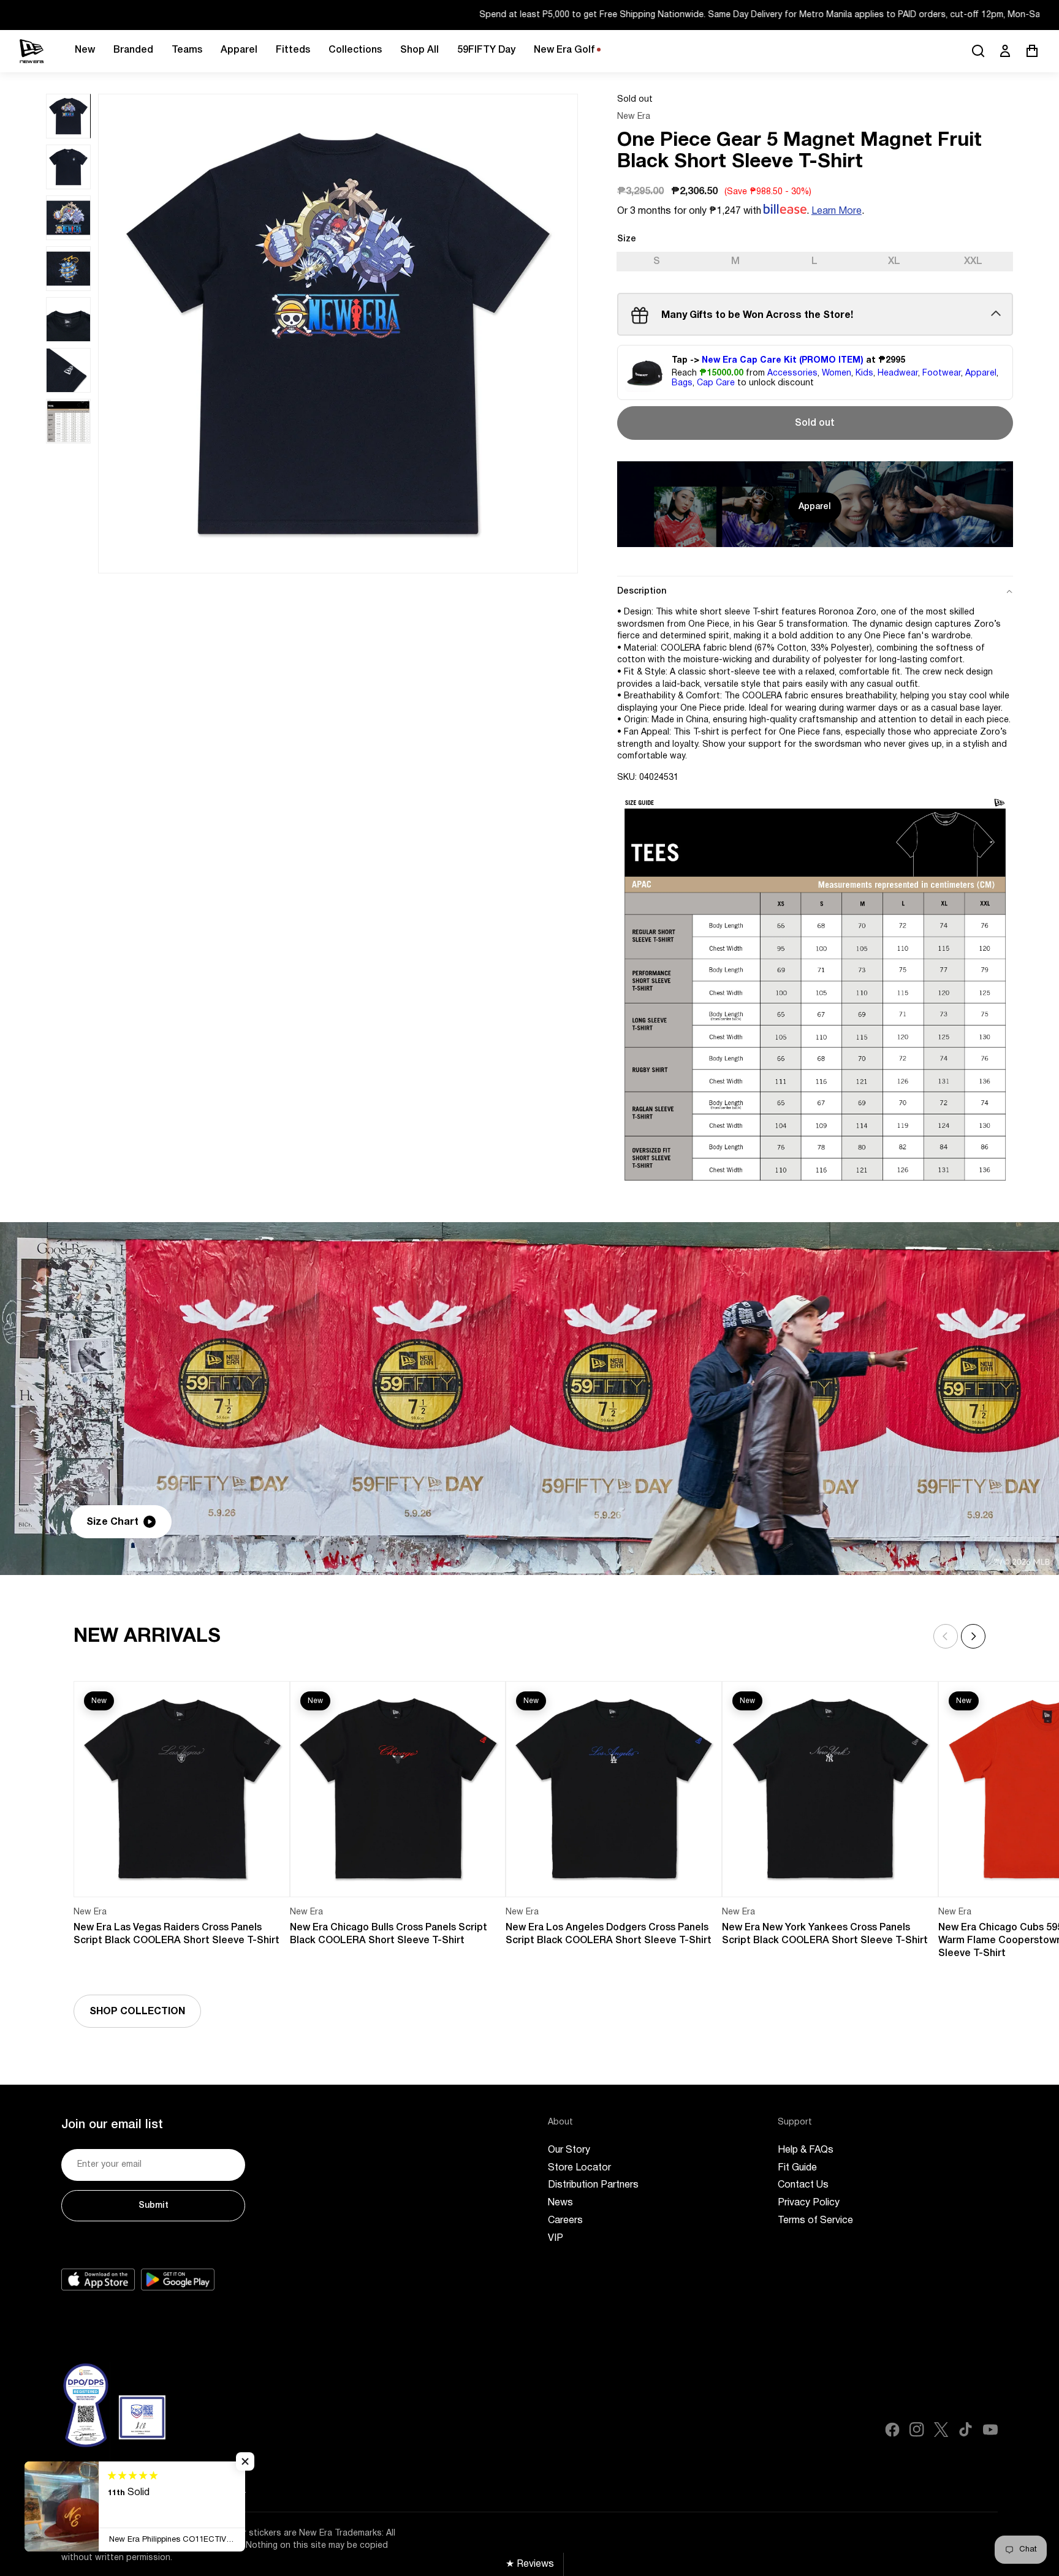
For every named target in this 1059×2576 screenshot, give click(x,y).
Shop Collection (137, 2012)
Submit (154, 2206)
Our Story (569, 2150)
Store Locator (579, 2168)
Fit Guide (797, 2168)
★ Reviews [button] (530, 2564)
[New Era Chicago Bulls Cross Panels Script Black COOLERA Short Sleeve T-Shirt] (398, 1789)
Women (837, 373)
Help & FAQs (806, 2150)
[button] (973, 1636)
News (560, 2203)
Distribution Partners (593, 2185)
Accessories (792, 373)
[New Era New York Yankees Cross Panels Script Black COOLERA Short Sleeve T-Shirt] (830, 1789)
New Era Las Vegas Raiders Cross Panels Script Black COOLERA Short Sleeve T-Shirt (176, 1934)
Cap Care (716, 384)
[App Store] (98, 2279)
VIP (556, 2238)
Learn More (837, 211)
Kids (864, 373)
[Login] (1005, 51)
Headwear (898, 373)
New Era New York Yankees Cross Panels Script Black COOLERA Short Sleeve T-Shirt (825, 1934)
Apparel (981, 373)
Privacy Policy (809, 2203)
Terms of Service (815, 2221)
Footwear (942, 373)
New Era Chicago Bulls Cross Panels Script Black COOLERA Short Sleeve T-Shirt (389, 1934)
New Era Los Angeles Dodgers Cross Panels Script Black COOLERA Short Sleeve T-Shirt (609, 1934)
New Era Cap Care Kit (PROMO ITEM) (783, 361)
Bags (682, 384)
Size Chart (112, 1522)
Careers (565, 2221)
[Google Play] (178, 2279)
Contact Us (803, 2185)
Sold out (815, 423)
